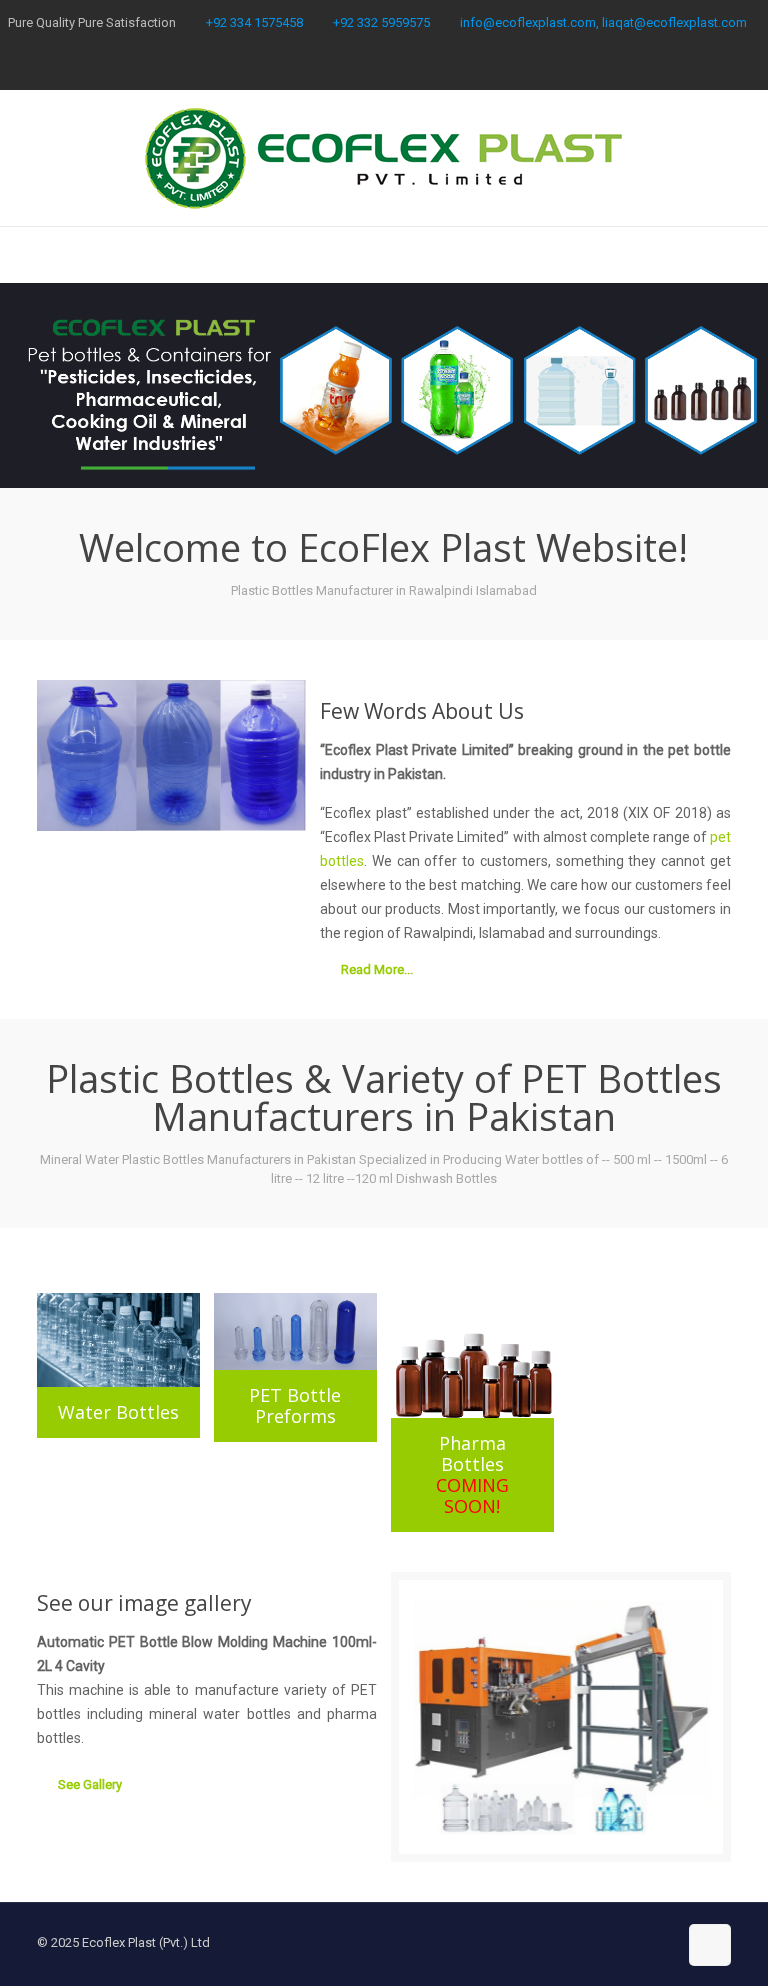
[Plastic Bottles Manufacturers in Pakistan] (384, 158)
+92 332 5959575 (381, 22)
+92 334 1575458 (254, 22)
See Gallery (90, 1784)
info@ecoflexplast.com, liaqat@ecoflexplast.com (603, 22)
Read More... (377, 969)
